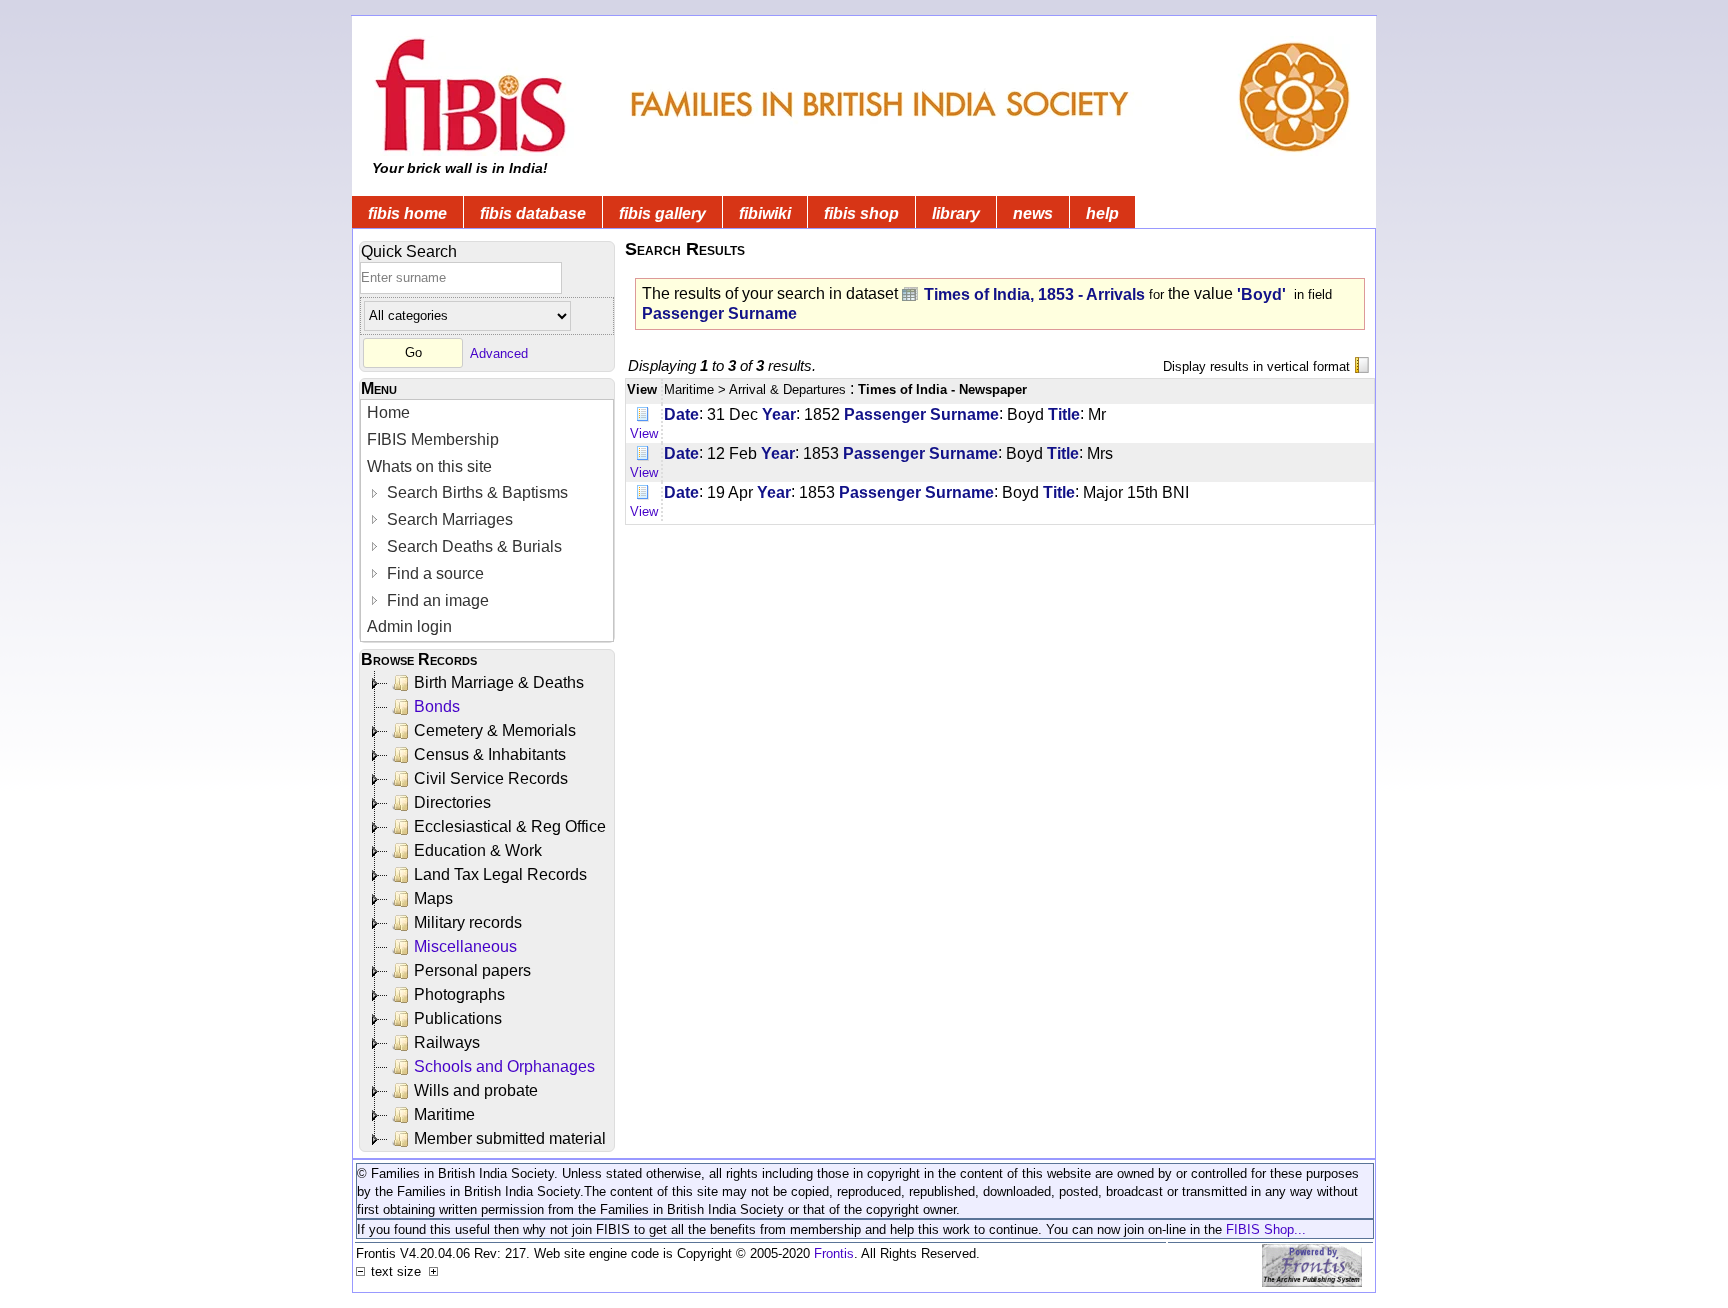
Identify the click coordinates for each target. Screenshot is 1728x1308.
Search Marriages (448, 519)
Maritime (444, 1114)
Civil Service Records (491, 778)
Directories (452, 802)
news (1033, 213)
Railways (447, 1042)
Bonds (437, 706)
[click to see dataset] (911, 293)
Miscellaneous (465, 946)
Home (388, 412)
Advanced (499, 352)
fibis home (407, 213)
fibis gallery (662, 213)
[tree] (488, 911)
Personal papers (472, 970)
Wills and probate (476, 1090)
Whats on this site (429, 466)
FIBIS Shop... (1266, 1229)
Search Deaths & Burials (472, 546)
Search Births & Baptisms (475, 492)
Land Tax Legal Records (500, 874)
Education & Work (478, 850)
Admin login (409, 626)
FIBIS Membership (433, 439)
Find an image (436, 600)
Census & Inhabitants (490, 754)
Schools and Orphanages (504, 1066)
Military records (468, 922)
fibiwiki (765, 213)
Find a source (433, 573)
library (956, 213)
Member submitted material (510, 1138)
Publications (458, 1018)
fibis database (533, 213)
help (1102, 213)
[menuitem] (487, 413)
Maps (433, 898)
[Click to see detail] (644, 413)
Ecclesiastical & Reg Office (510, 826)
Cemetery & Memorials (495, 730)
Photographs (459, 994)
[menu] (487, 520)
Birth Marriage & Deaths (499, 682)
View (644, 433)
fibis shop (861, 213)
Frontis (834, 1253)
